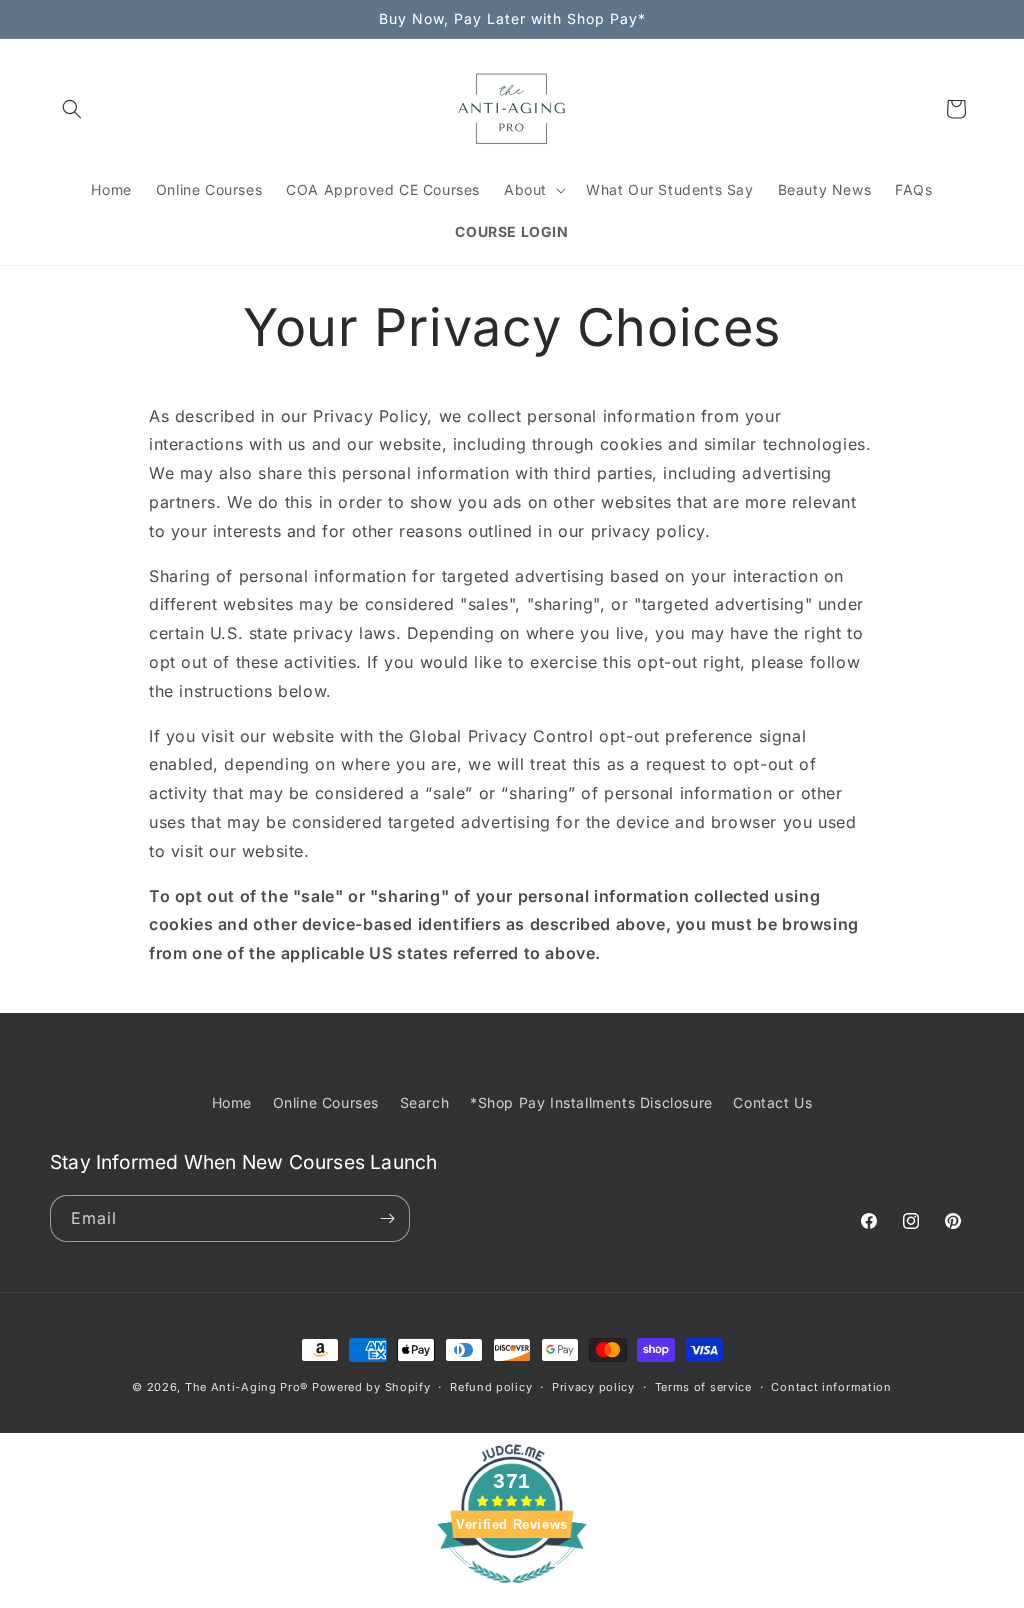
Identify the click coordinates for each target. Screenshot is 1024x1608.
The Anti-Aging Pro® (246, 1387)
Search (425, 1102)
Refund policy (491, 1387)
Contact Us (772, 1102)
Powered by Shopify (371, 1387)
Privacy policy (593, 1387)
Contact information (831, 1387)
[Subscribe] (387, 1218)
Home (232, 1102)
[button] (72, 109)
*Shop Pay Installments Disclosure (591, 1102)
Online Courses (326, 1102)
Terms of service (703, 1387)
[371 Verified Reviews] (512, 1593)
